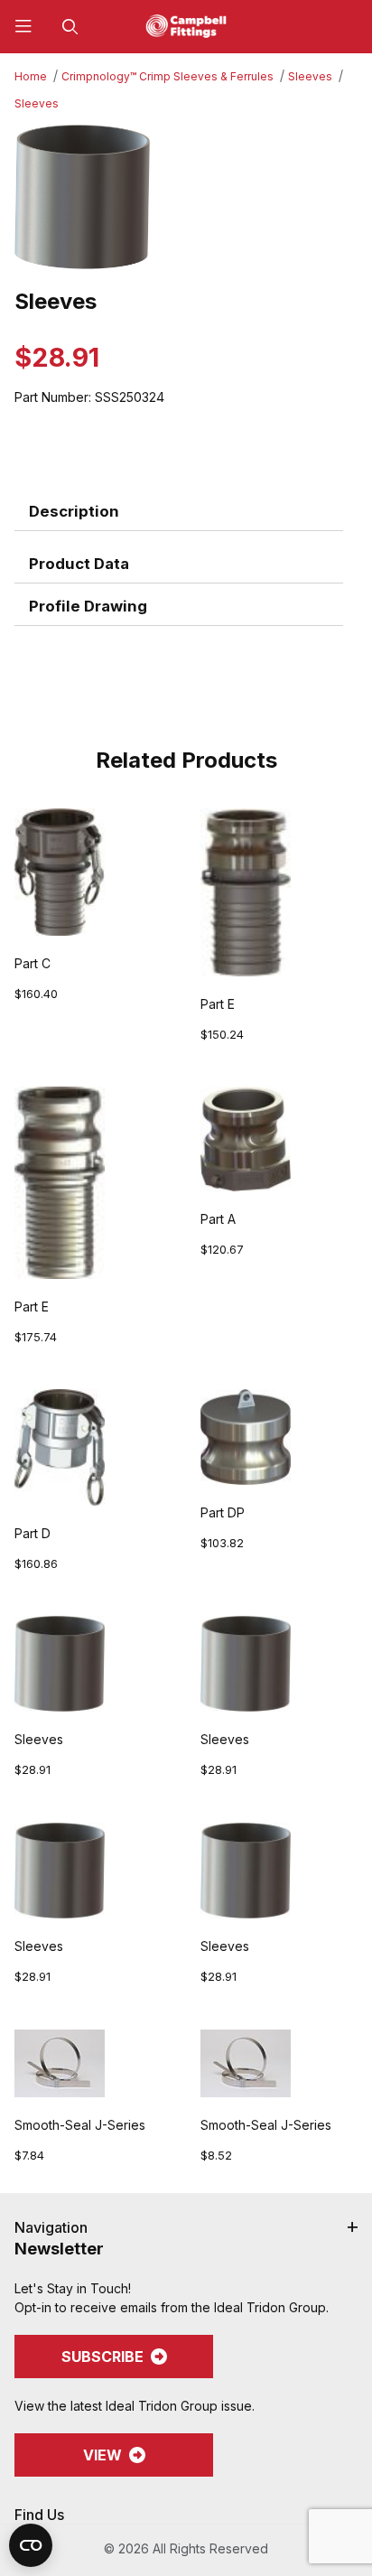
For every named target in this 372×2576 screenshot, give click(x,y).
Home (31, 76)
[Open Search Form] (70, 27)
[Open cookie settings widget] (31, 2545)
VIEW (102, 2455)
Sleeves (310, 76)
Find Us (39, 2515)
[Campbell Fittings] (186, 25)
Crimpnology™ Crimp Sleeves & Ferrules (167, 76)
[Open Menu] (23, 27)
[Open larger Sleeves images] (186, 197)
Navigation (51, 2227)
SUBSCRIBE (102, 2357)
